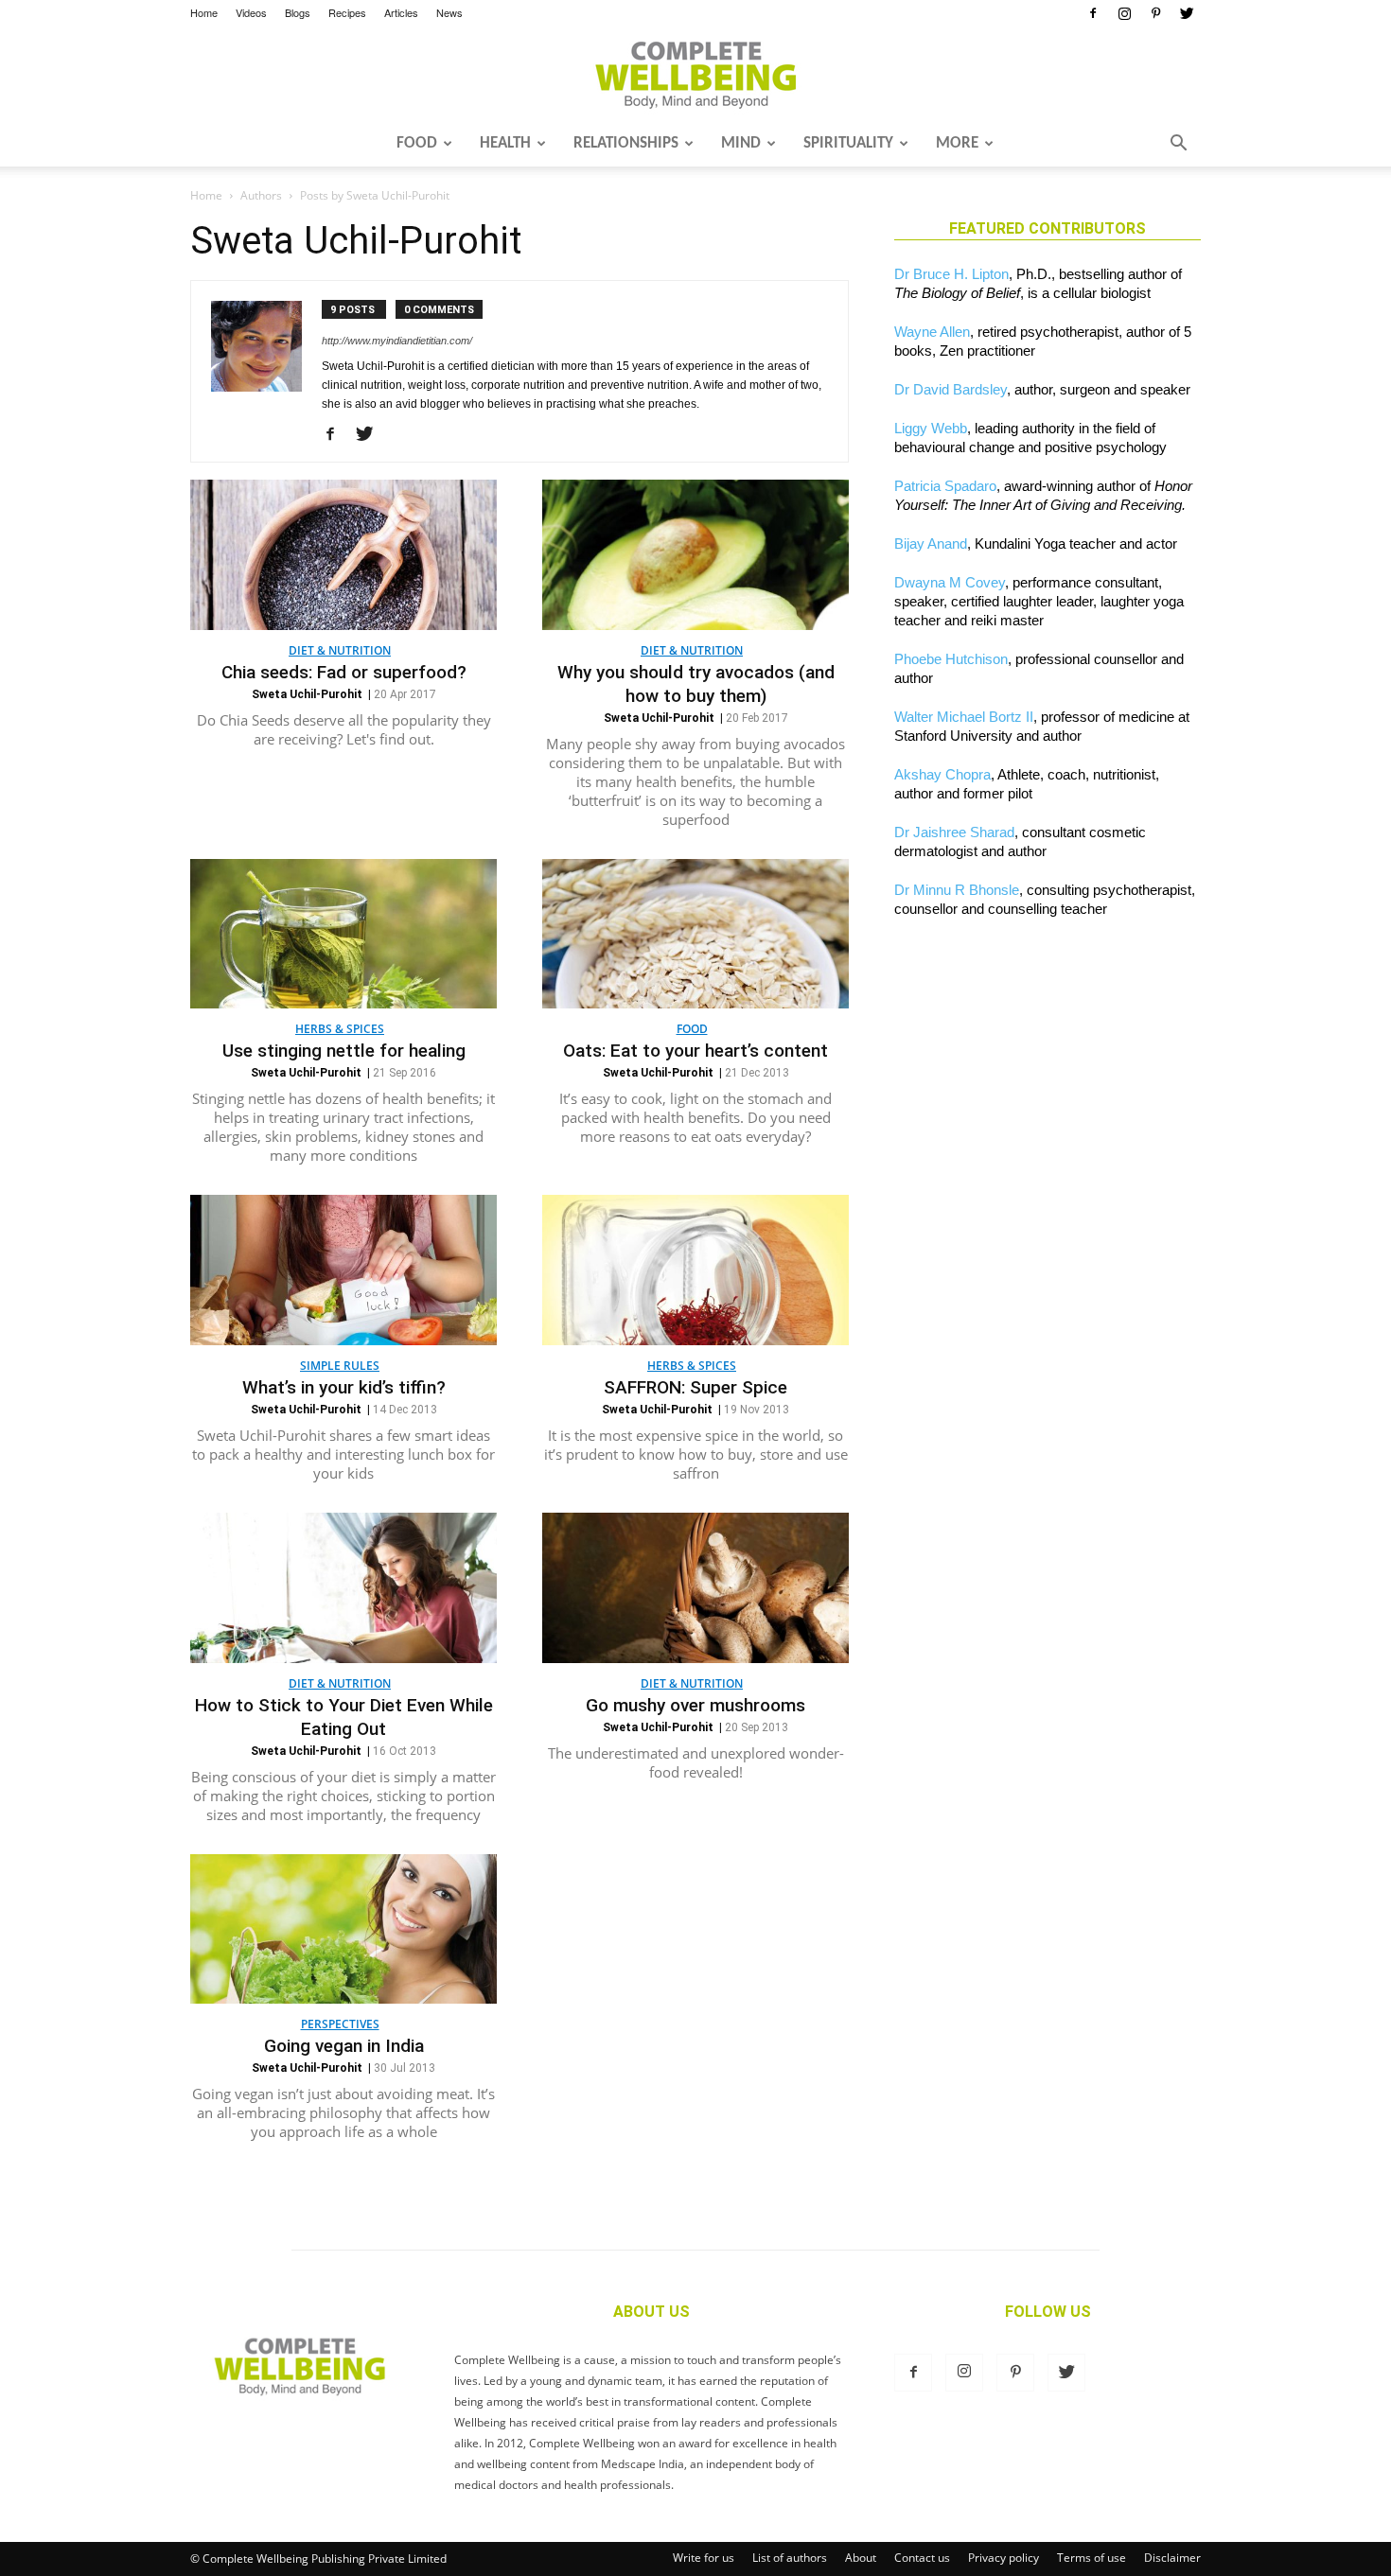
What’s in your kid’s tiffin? (344, 1387)
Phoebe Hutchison (951, 659)
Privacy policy (1004, 2558)
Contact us (922, 2558)
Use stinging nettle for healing (344, 1051)
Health (505, 143)
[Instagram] (1124, 13)
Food (417, 143)
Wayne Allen (932, 332)
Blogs (298, 12)
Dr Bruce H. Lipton (951, 274)
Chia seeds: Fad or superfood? (344, 672)
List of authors (790, 2558)
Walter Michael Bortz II (964, 717)
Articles (401, 12)
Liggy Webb (931, 428)
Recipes (347, 12)
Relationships (626, 143)
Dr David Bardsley (951, 389)
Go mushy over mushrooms (695, 1705)
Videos (251, 12)
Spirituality (848, 143)
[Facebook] (1093, 13)
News (449, 12)
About (861, 2558)
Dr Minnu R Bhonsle (957, 890)
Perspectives (340, 2024)
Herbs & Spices (340, 1029)
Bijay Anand (931, 543)
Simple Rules (340, 1366)
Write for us (704, 2558)
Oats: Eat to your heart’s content (695, 1051)
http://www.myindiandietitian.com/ (397, 341)
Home (204, 12)
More (957, 143)
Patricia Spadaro (945, 486)
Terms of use (1092, 2558)
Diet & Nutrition (340, 650)
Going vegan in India (344, 2046)
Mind (741, 143)
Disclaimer (1172, 2558)
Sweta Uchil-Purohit (307, 694)
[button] (1178, 145)
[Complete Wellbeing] (695, 75)
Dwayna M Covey (950, 582)
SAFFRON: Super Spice (695, 1387)
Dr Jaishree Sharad (954, 832)
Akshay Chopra (942, 774)
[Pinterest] (1155, 13)
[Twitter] (1187, 13)
